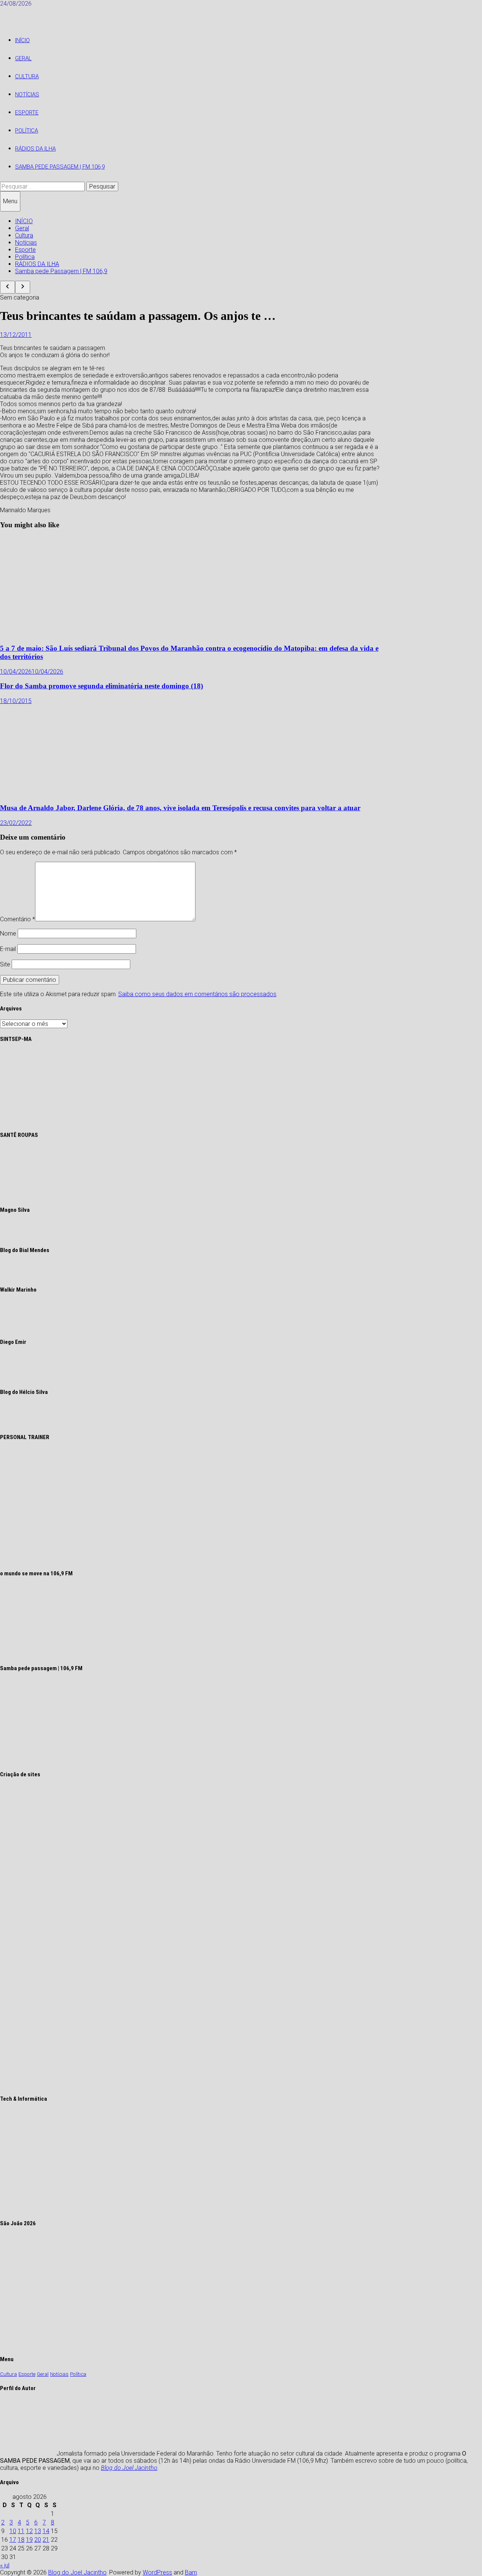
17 (13, 2540)
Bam (191, 2572)
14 (46, 2531)
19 (29, 2540)
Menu (10, 201)
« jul (5, 2565)
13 (38, 2531)
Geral (23, 58)
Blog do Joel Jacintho (129, 2468)
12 (29, 2531)
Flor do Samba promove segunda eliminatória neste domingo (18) (101, 686)
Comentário (18, 919)
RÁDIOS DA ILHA (35, 149)
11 (21, 2531)
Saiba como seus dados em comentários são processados (197, 994)
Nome (8, 933)
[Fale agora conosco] (121, 2084)
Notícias (27, 94)
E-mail (8, 949)
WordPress (157, 2572)
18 (21, 2540)
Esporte (27, 113)
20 (38, 2540)
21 (46, 2540)
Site (5, 964)
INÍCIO (22, 40)
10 (13, 2531)
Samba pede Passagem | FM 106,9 (60, 167)
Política (27, 131)
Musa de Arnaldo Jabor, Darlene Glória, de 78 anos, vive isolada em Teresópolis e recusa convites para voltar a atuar (180, 808)
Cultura (27, 76)
